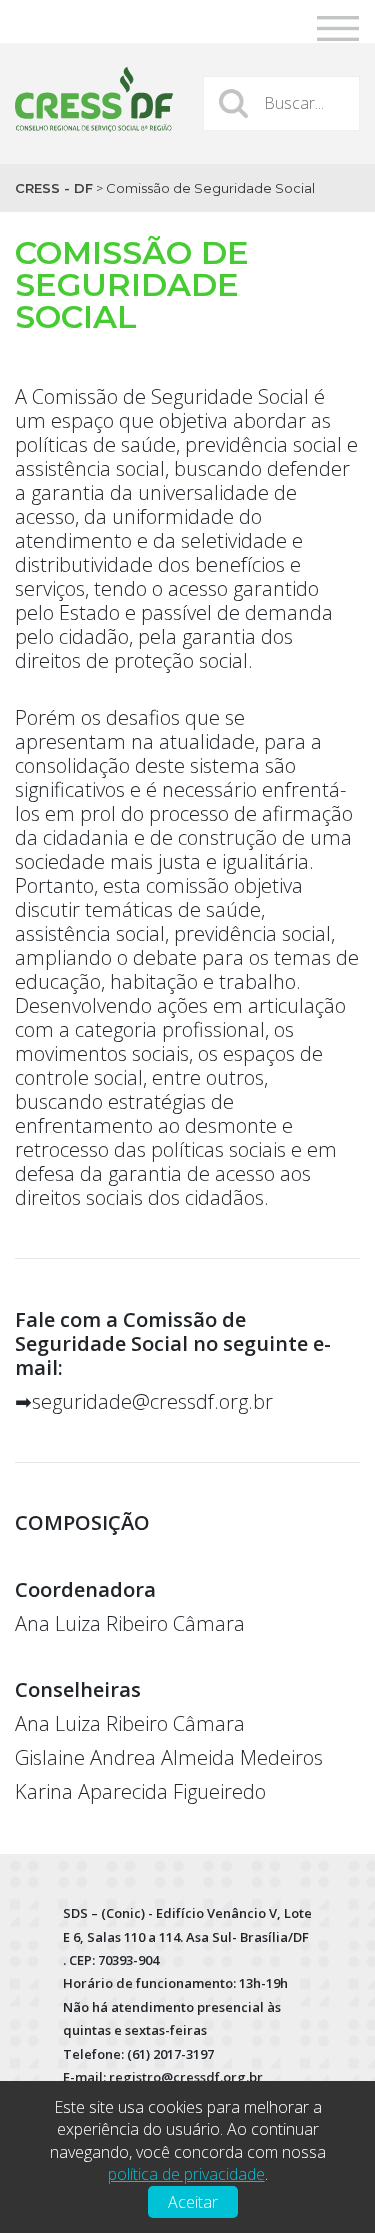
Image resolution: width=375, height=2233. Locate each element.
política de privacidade (186, 2174)
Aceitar (193, 2202)
